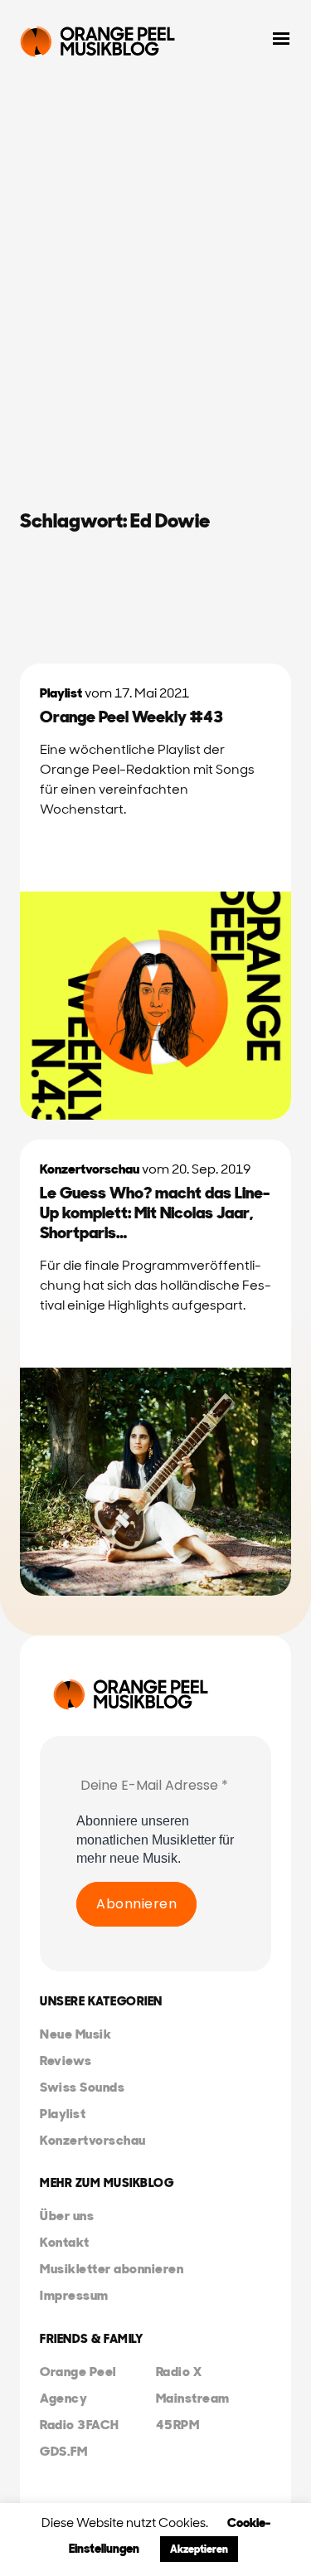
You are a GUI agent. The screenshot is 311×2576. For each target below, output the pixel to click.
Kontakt (65, 2242)
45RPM (178, 2425)
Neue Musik (75, 2034)
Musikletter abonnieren (112, 2269)
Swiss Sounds (82, 2087)
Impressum (74, 2295)
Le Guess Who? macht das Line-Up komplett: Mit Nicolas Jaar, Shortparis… (155, 1213)
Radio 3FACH (80, 2425)
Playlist (61, 693)
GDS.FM (63, 2451)
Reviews (66, 2061)
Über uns (67, 2216)
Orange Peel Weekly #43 (131, 717)
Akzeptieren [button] (199, 2549)
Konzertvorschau (90, 1169)
